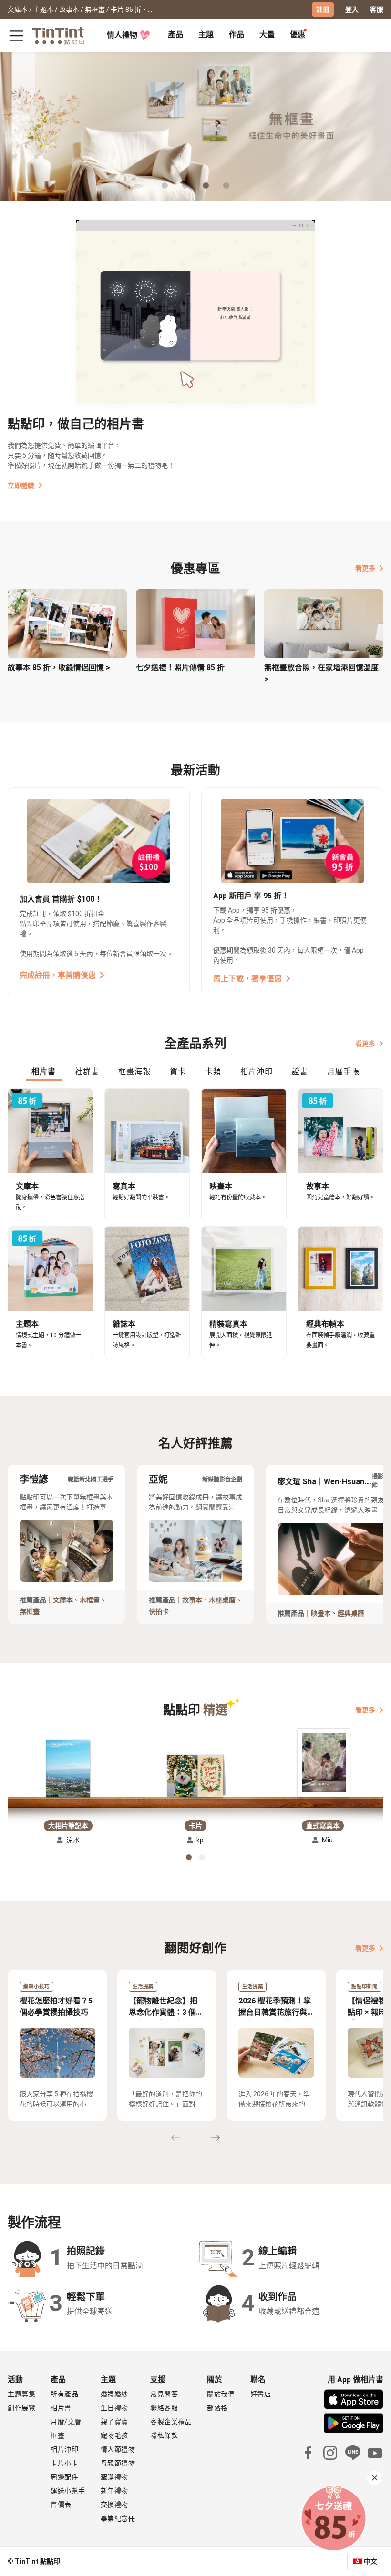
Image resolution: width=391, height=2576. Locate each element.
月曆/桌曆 (66, 2422)
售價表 (61, 2505)
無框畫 (30, 1611)
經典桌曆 (351, 1613)
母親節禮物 (118, 2463)
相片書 (61, 2408)
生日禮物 (114, 2408)
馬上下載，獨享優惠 (247, 979)
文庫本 (63, 1600)
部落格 (217, 2408)
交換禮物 (114, 2505)
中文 (370, 2561)
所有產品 (64, 2394)
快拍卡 (159, 1611)
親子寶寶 (114, 2422)
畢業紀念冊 (118, 2518)
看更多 (365, 568)
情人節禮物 (118, 2449)
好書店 (261, 2394)
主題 (206, 35)
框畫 (57, 2435)
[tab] (175, 36)
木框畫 (90, 1600)
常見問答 (164, 2394)
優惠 (298, 35)
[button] (68, 1767)
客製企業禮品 (171, 2422)
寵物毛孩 (114, 2435)
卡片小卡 (64, 2463)
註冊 (323, 10)
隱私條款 (164, 2435)
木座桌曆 (222, 1600)
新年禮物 (114, 2491)
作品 (237, 35)
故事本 (192, 1600)
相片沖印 (64, 2449)
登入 (352, 10)
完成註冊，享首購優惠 (58, 975)
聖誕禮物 (114, 2477)
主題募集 (21, 2394)
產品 (175, 35)
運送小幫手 (68, 2491)
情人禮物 (122, 35)
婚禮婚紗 (114, 2394)
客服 (377, 10)
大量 (267, 35)
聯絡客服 (164, 2408)
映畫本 (321, 1613)
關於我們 (221, 2394)
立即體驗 (21, 485)
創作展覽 (21, 2408)
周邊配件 (64, 2477)
